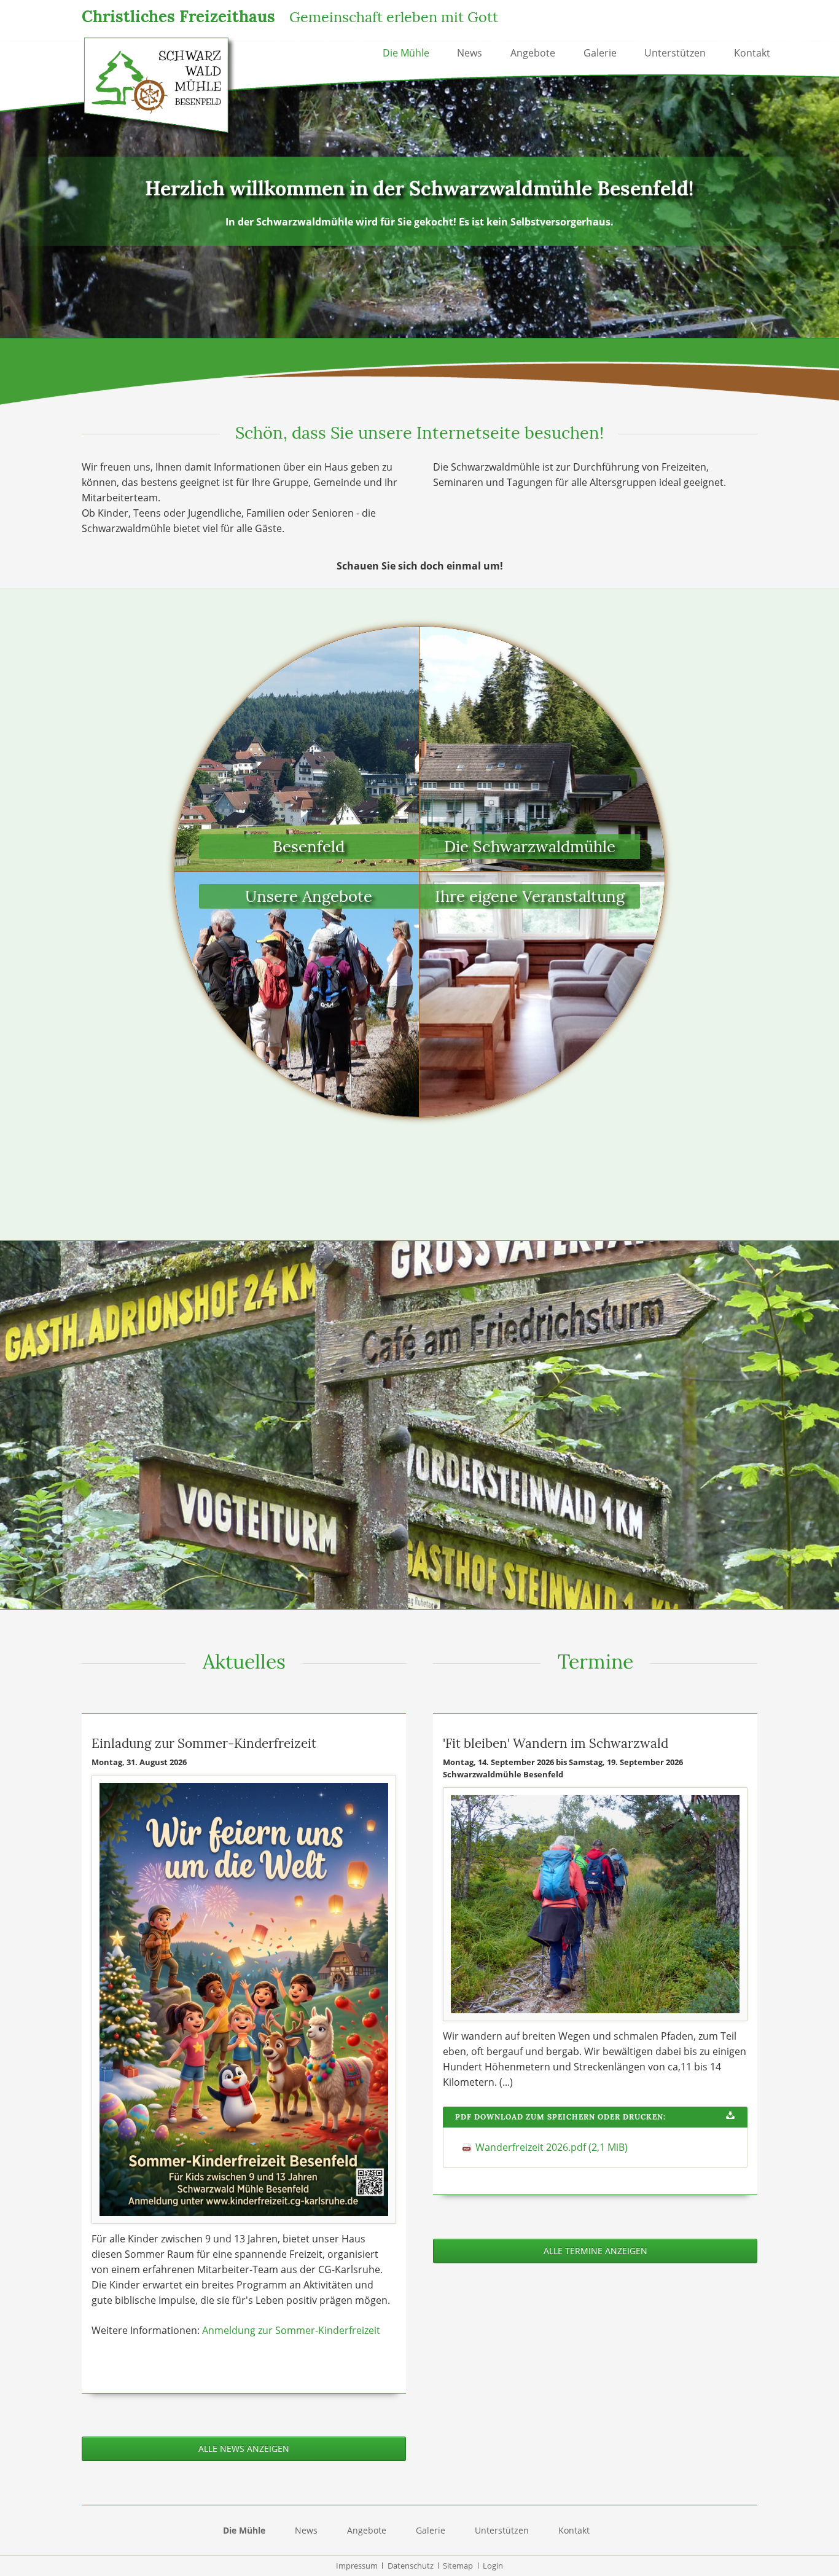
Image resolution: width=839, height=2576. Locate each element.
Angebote (533, 53)
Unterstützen (675, 53)
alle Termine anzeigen (595, 2251)
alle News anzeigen (244, 2449)
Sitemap (458, 2566)
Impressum (357, 2566)
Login (493, 2566)
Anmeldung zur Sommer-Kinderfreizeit (291, 2330)
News (470, 53)
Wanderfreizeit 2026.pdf (552, 2147)
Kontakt (752, 53)
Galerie (600, 53)
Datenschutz (411, 2566)
